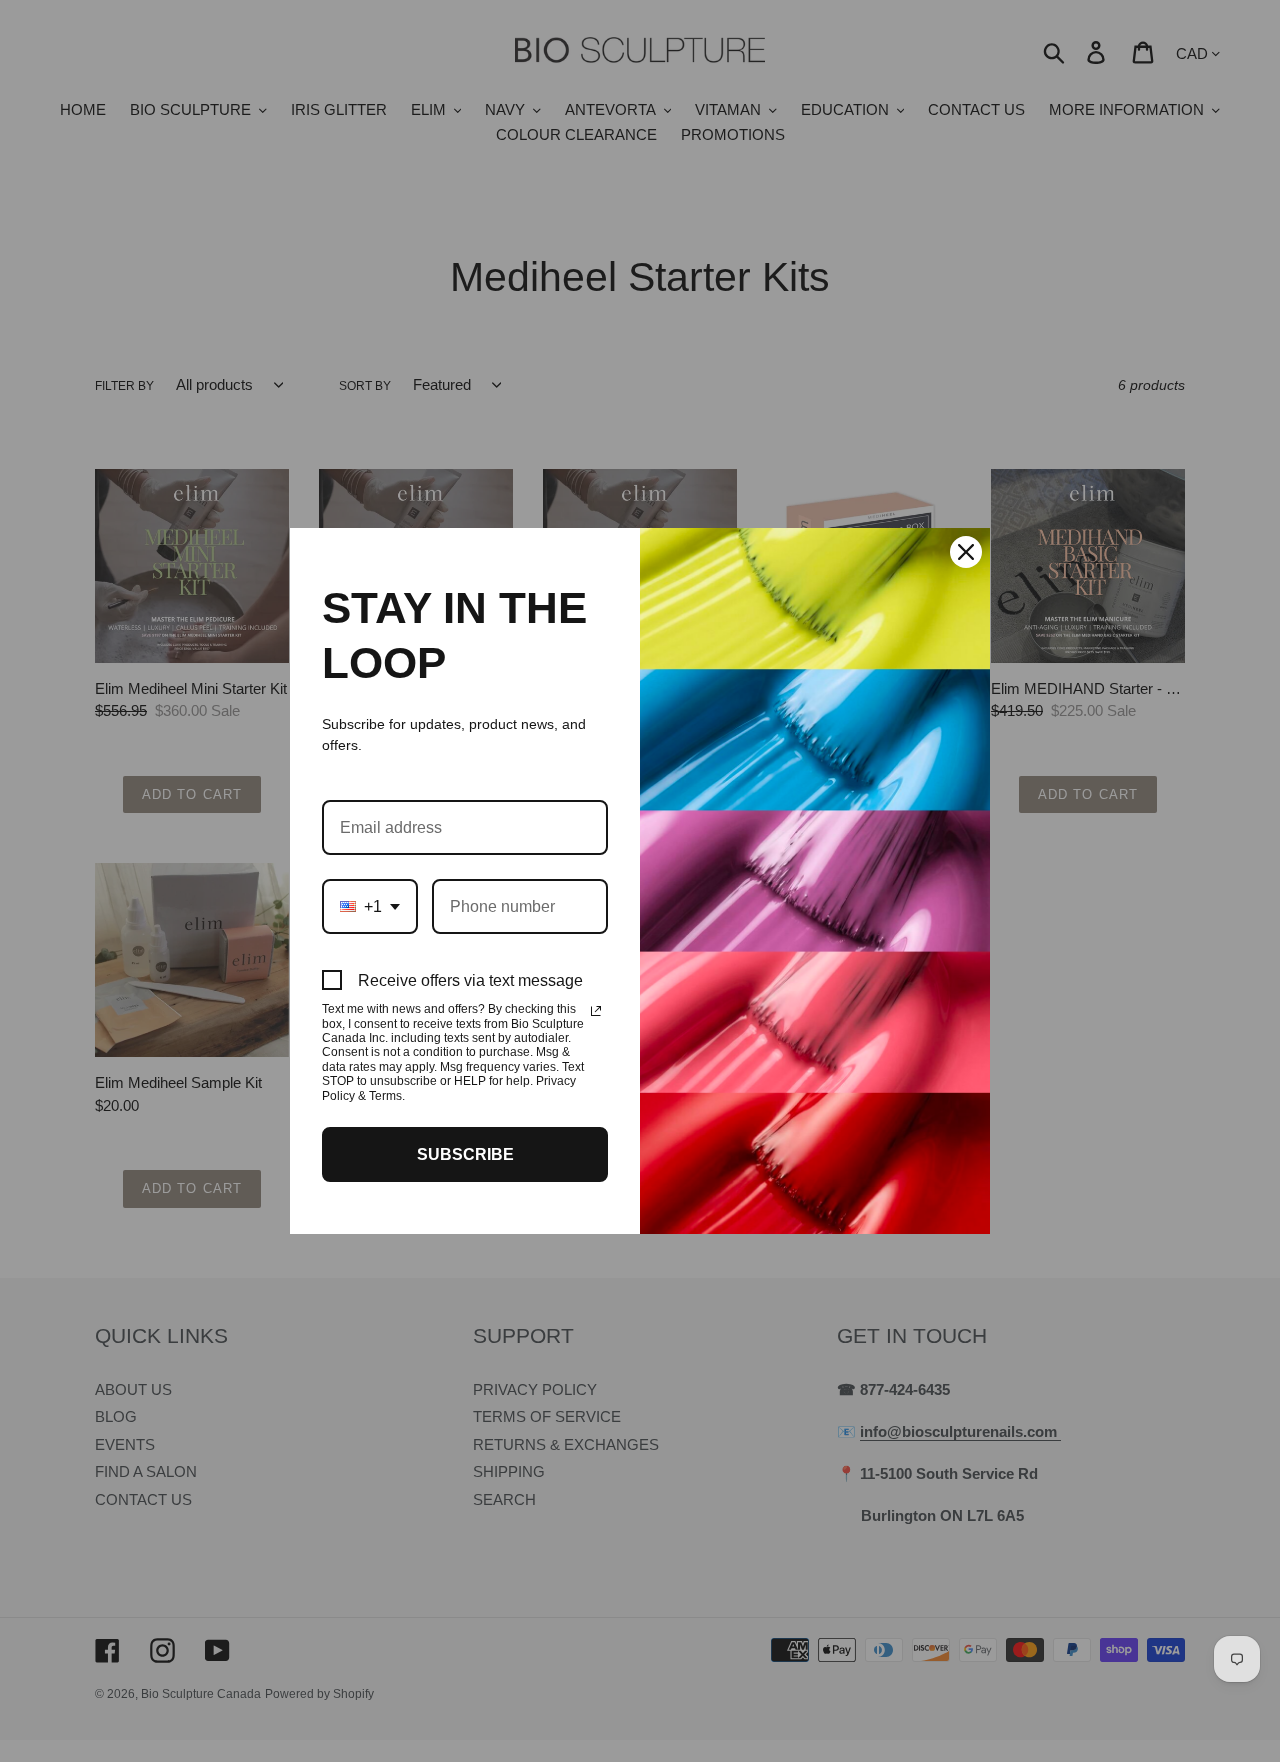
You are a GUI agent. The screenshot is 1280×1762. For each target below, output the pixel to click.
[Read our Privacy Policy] (596, 1011)
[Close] (966, 552)
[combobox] (370, 906)
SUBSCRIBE (465, 1154)
